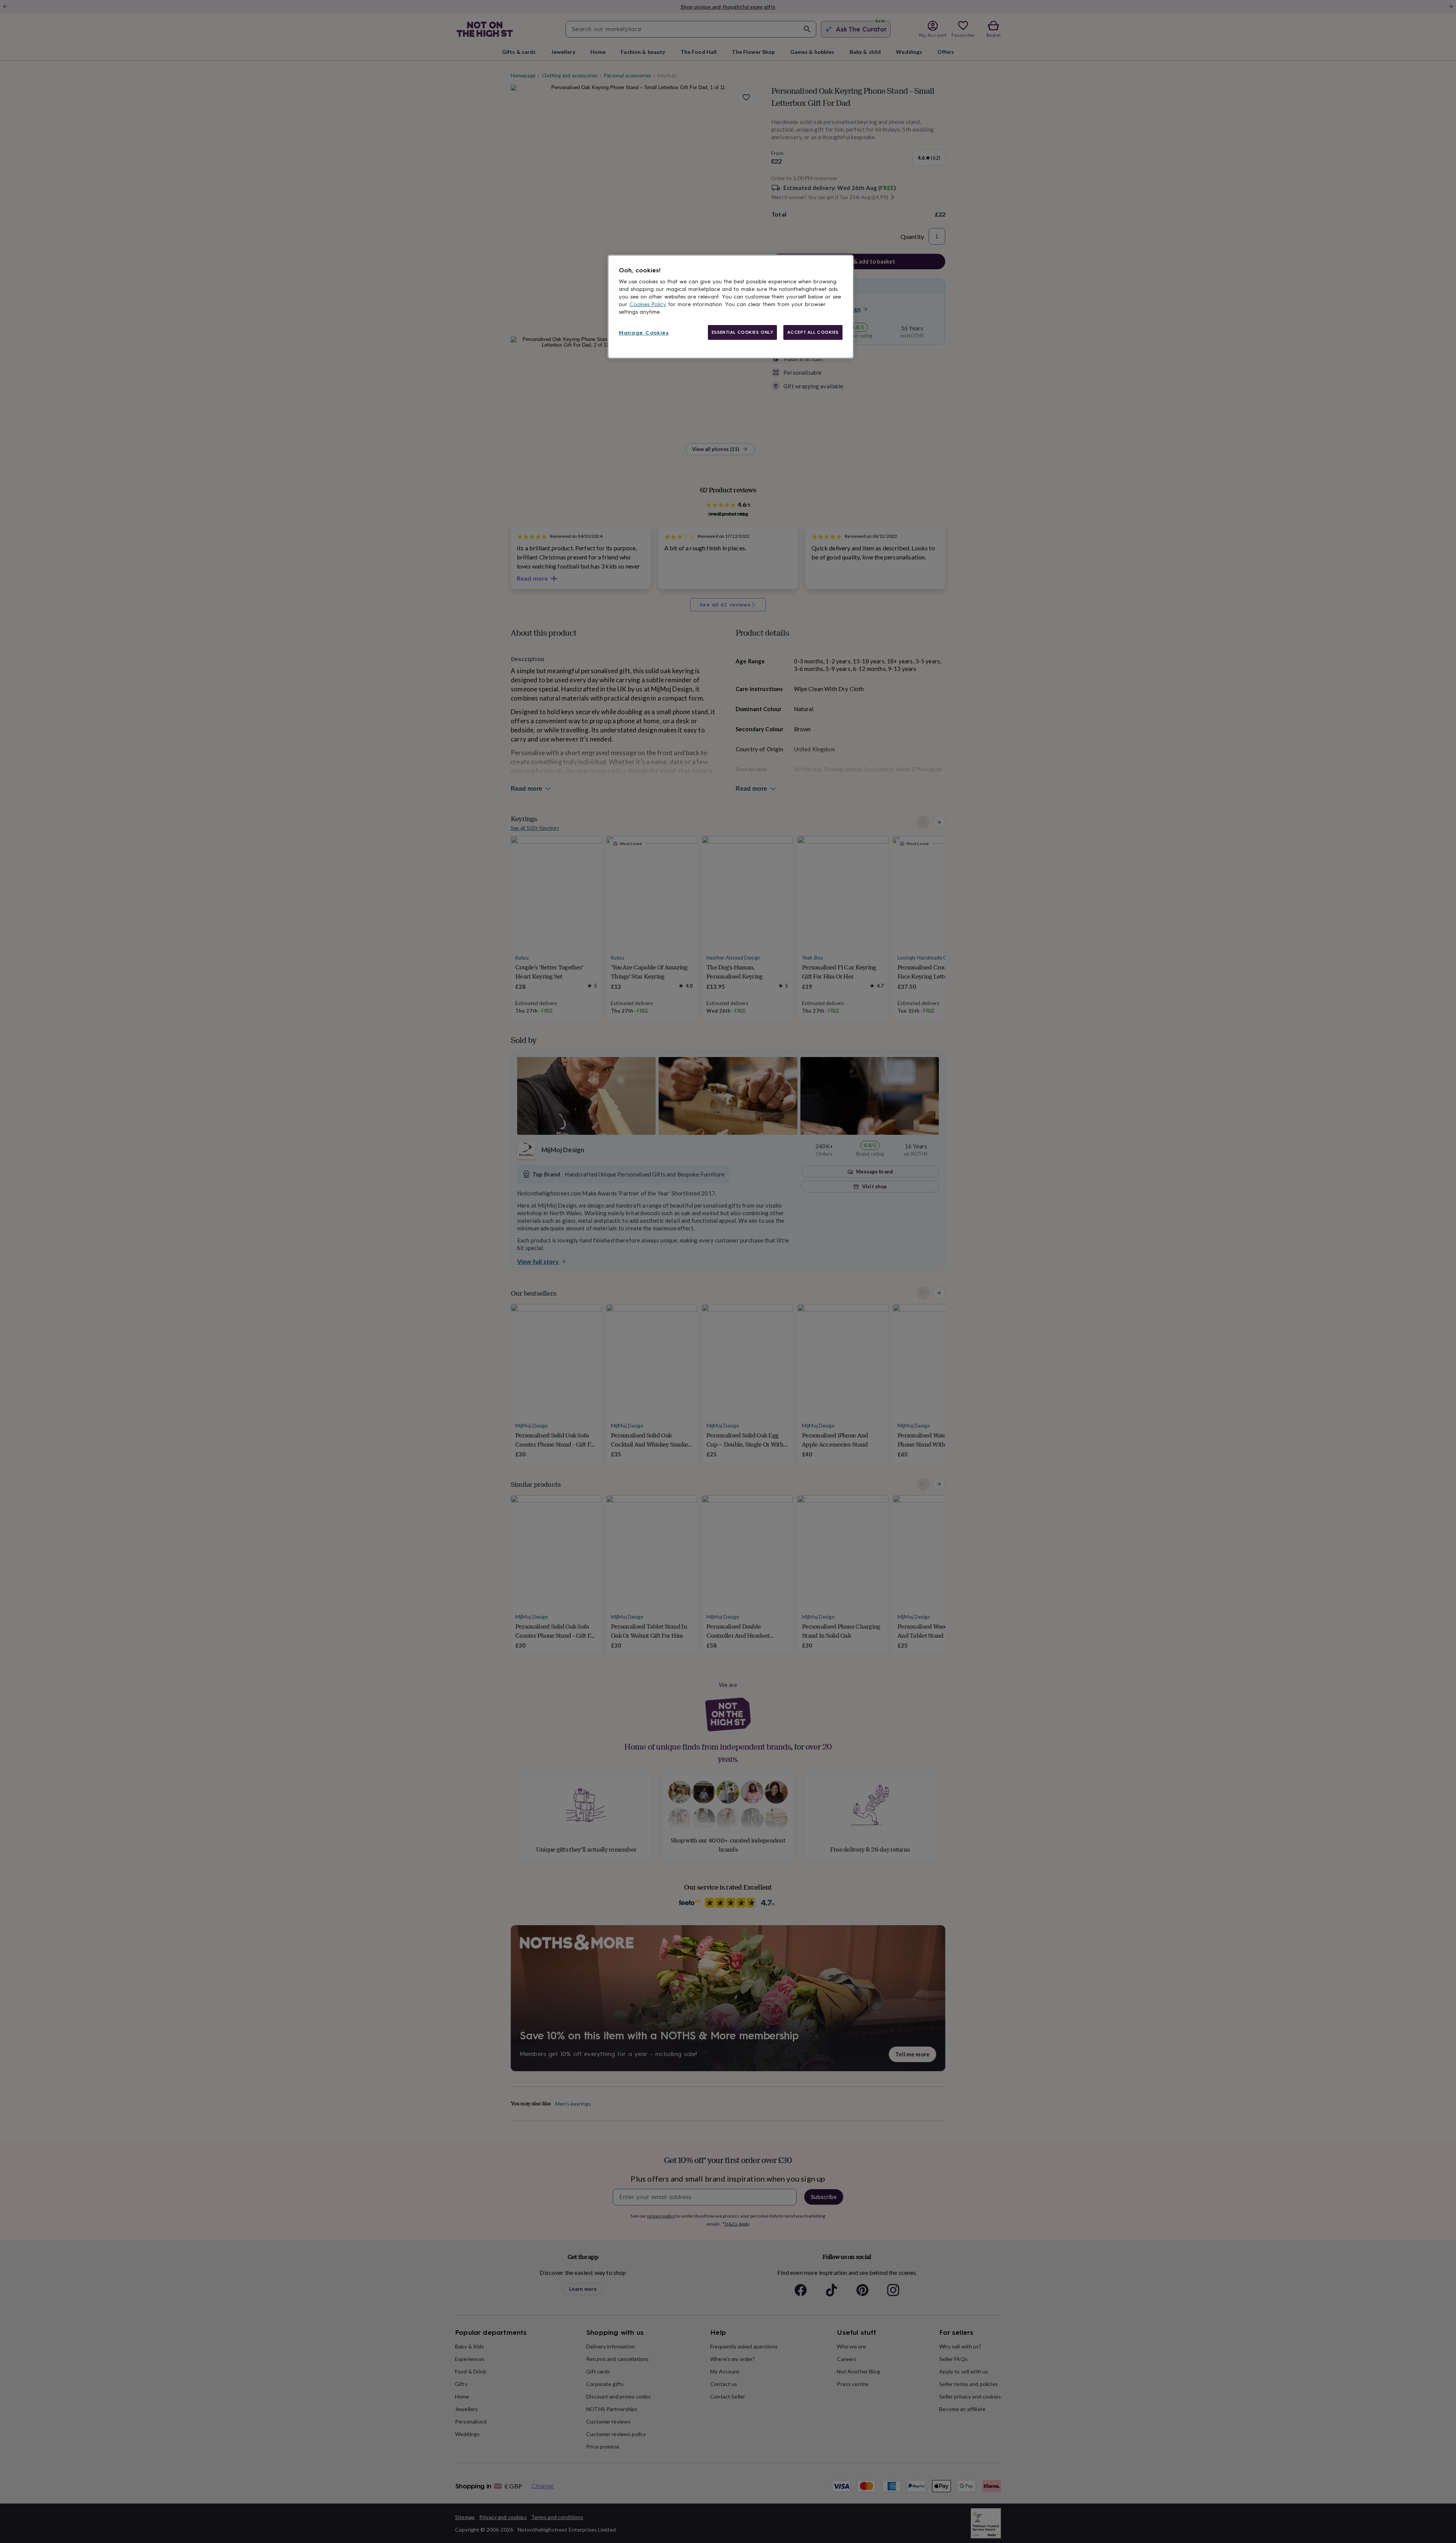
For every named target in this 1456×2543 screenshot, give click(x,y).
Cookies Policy (648, 304)
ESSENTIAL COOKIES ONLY (743, 332)
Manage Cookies (644, 333)
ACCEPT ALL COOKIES (813, 332)
